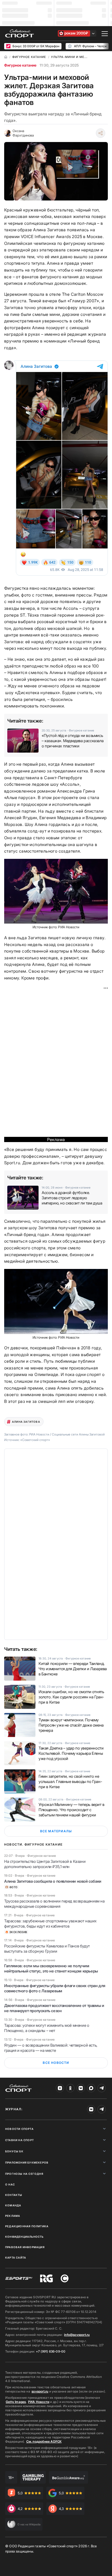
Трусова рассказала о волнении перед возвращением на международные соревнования (54, 1904)
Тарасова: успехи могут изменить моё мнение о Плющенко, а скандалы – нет (47, 2028)
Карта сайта (16, 2258)
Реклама (13, 2216)
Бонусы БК (14, 2151)
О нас (10, 2184)
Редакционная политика (27, 2226)
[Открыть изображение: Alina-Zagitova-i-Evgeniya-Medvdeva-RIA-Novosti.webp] (56, 891)
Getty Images (16, 2402)
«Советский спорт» (35, 1440)
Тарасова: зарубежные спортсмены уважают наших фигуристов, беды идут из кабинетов (50, 1924)
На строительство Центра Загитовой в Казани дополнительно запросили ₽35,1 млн (45, 1864)
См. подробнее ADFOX (44, 2441)
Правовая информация (25, 2247)
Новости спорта (19, 2129)
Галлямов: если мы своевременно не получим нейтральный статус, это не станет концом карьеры (51, 1968)
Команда (13, 2205)
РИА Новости (39, 2402)
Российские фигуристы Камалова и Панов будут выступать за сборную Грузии (47, 1949)
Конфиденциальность (24, 2237)
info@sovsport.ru (77, 2335)
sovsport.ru (40, 2391)
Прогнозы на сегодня (24, 2174)
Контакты (14, 2195)
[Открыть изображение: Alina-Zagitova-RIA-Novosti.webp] (56, 1301)
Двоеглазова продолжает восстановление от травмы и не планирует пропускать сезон (54, 2008)
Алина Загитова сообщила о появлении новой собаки (53, 1881)
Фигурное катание (20, 65)
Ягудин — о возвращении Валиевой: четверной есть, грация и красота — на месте (51, 2048)
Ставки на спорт (20, 2140)
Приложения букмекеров (27, 2163)
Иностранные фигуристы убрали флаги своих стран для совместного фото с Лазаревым (55, 1988)
